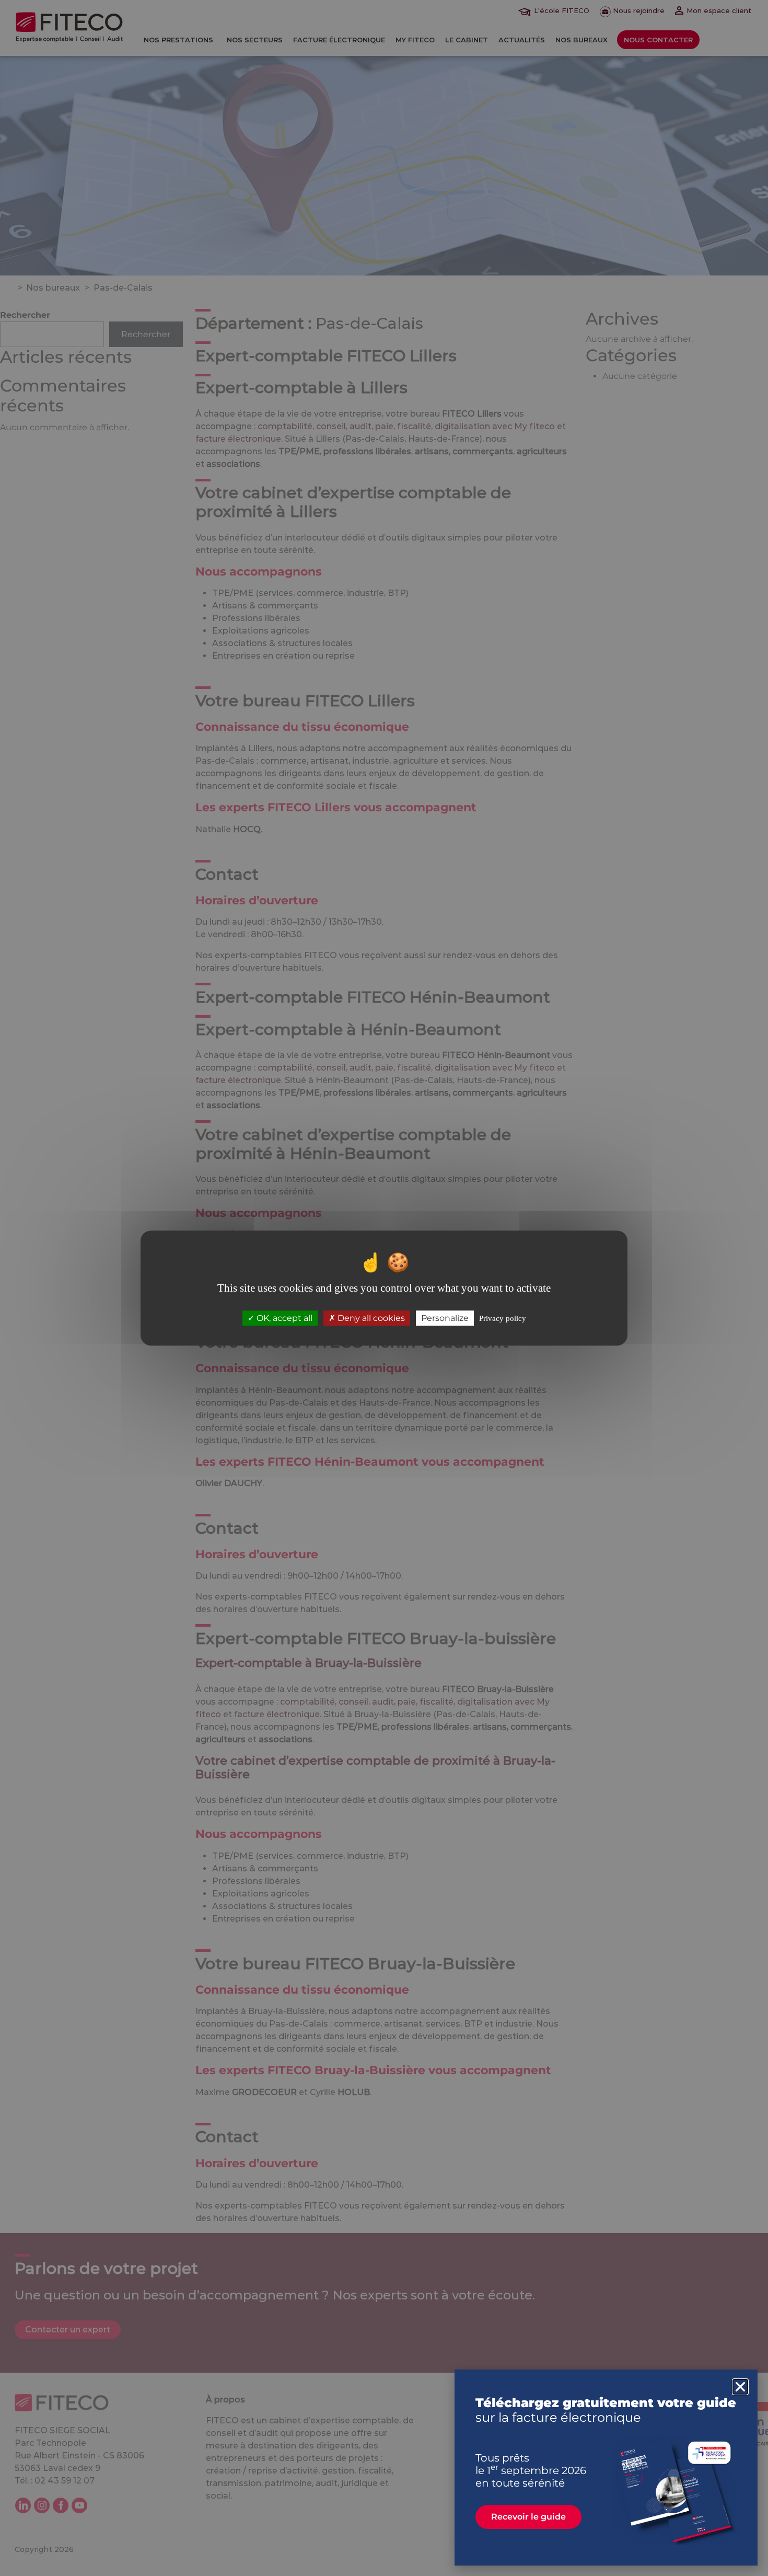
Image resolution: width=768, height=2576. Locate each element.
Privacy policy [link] (503, 1318)
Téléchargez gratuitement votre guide (606, 2410)
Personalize (445, 1318)
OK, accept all (283, 1318)
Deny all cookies (370, 1318)
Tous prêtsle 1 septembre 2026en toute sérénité (531, 2470)
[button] (740, 2387)
